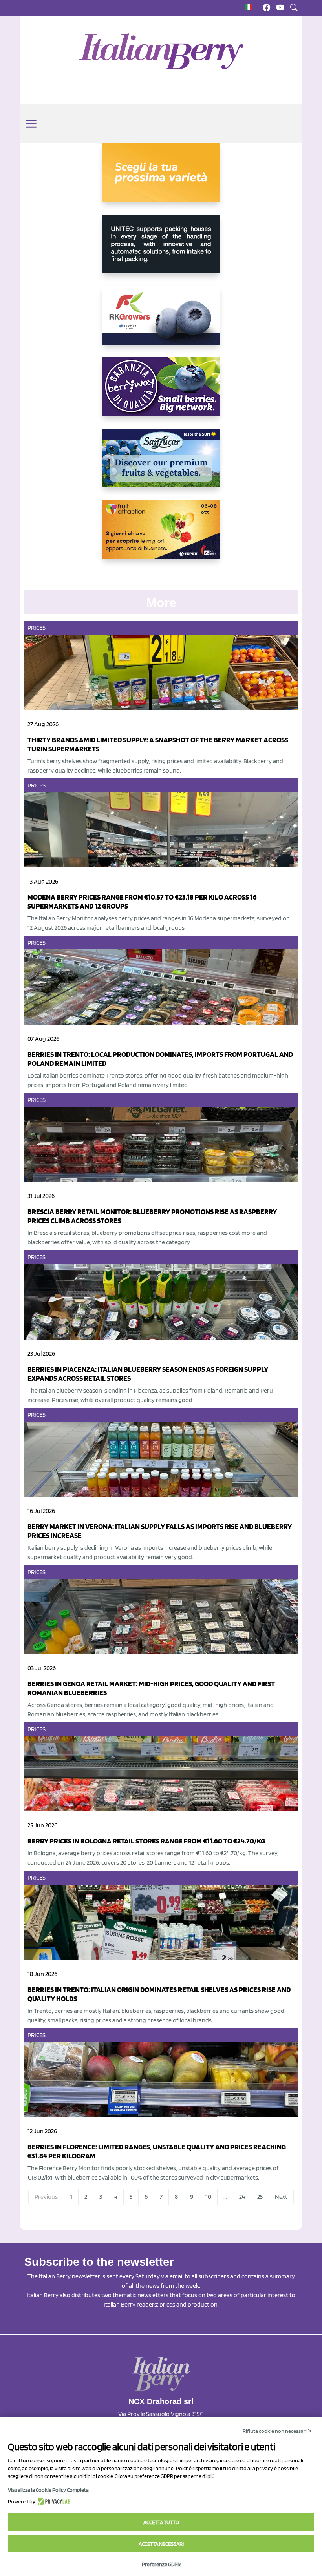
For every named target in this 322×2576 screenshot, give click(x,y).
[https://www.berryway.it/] (161, 393)
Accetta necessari (161, 2544)
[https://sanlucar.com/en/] (161, 464)
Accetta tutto (161, 2522)
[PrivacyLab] (53, 2501)
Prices (37, 628)
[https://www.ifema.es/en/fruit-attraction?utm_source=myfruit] (161, 536)
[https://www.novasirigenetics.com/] (161, 179)
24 (242, 2197)
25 (260, 2197)
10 (208, 2197)
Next (281, 2197)
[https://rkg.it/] (161, 322)
